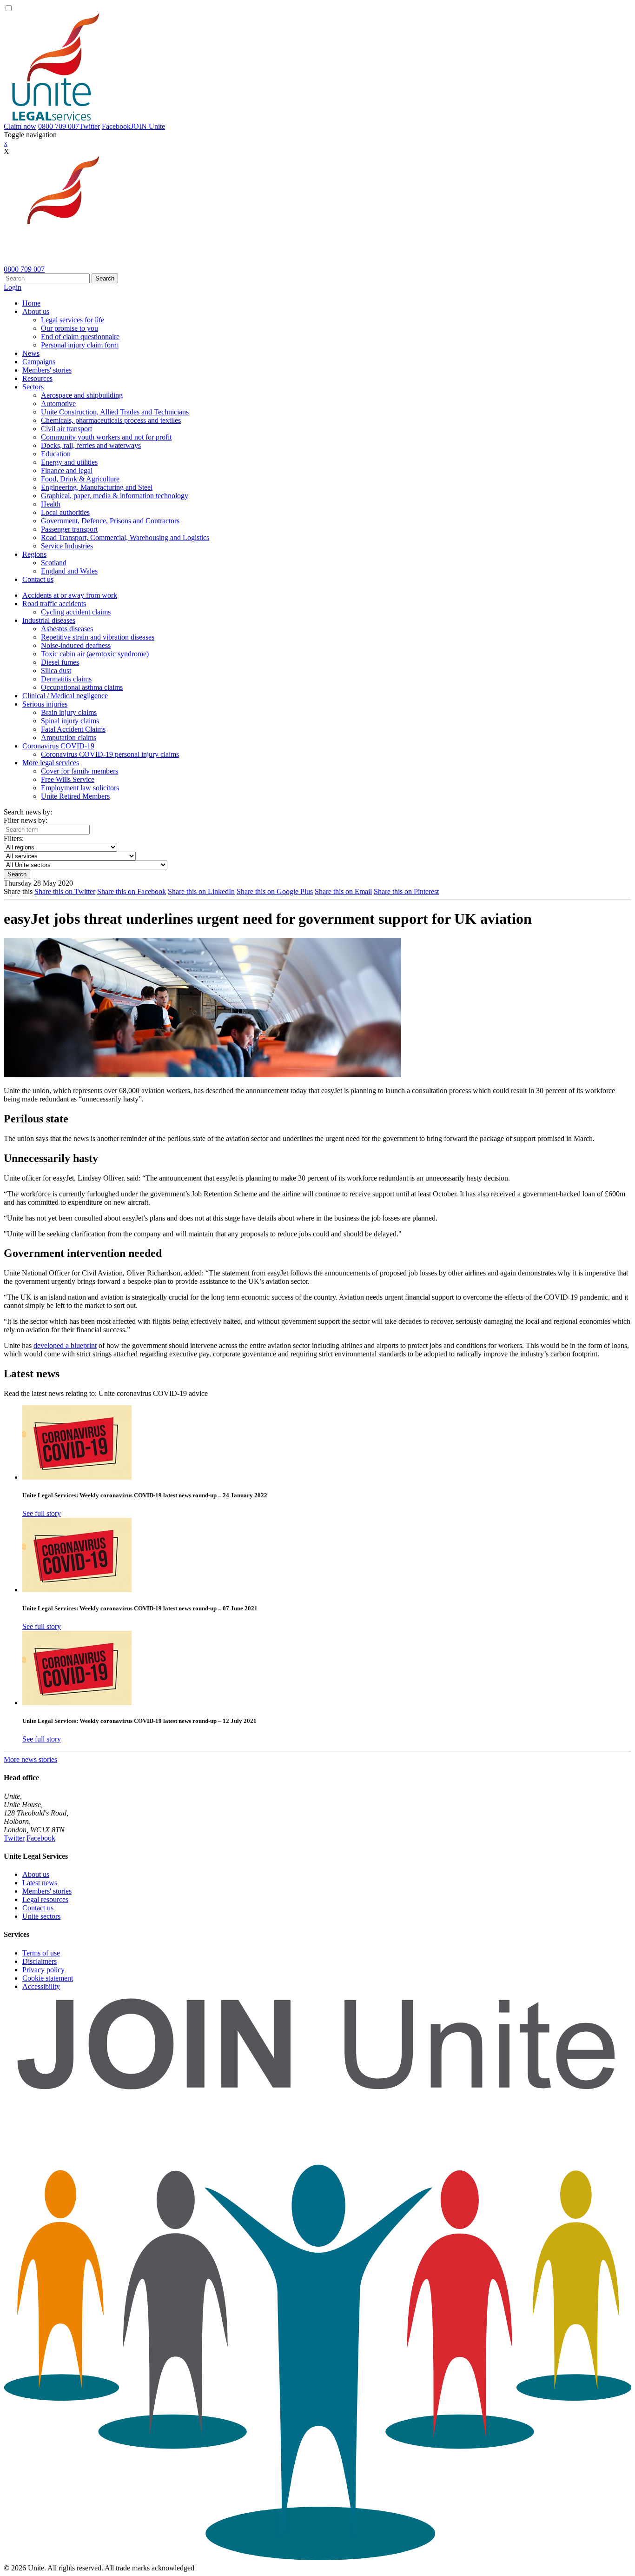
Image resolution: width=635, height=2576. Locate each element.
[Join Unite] (317, 2559)
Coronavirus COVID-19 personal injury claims (110, 754)
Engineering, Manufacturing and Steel (97, 487)
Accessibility (41, 1986)
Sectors (33, 387)
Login (13, 287)
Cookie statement (48, 1978)
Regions (34, 554)
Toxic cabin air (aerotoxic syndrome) (95, 654)
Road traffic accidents (54, 604)
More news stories (30, 1759)
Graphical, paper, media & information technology (115, 496)
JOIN (148, 126)
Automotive (58, 404)
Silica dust (56, 671)
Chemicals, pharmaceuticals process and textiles (111, 420)
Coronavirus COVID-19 (58, 746)
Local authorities (65, 512)
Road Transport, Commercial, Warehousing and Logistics (125, 537)
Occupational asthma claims (82, 687)
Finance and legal (67, 470)
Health (51, 504)
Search (105, 278)
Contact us (38, 579)
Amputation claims (69, 737)
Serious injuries (45, 704)
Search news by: (28, 812)
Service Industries (67, 546)
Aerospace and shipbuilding (82, 395)
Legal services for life (73, 320)
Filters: (14, 838)
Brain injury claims (69, 712)
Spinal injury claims (70, 721)
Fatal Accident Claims (73, 729)
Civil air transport (66, 429)
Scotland (54, 563)
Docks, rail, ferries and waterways (91, 445)
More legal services (51, 763)
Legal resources (45, 1899)
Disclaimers (40, 1961)
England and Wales (69, 571)
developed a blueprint (65, 1345)
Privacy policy (43, 1970)
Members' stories (47, 370)
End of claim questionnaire (80, 337)
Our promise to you (69, 328)
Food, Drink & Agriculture (80, 479)
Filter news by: (26, 820)
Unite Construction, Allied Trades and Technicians (115, 412)
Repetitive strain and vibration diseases (98, 637)
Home (31, 303)
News (31, 353)
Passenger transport (69, 529)
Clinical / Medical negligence (65, 696)
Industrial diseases (49, 620)
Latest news (40, 1883)
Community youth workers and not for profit (106, 437)
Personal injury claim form (80, 345)
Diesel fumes (60, 662)
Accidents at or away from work (70, 595)
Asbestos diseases (67, 629)
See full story (42, 1513)
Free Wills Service (68, 779)
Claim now (20, 126)
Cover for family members (79, 771)
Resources (37, 378)
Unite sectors (41, 1916)
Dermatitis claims (66, 679)
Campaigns (39, 362)
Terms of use (41, 1953)
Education (56, 454)
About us (36, 311)
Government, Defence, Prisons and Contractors (110, 521)
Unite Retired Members (75, 796)
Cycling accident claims (76, 612)
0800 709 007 (59, 126)
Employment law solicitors (80, 788)
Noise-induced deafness (76, 645)
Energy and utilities (69, 462)
